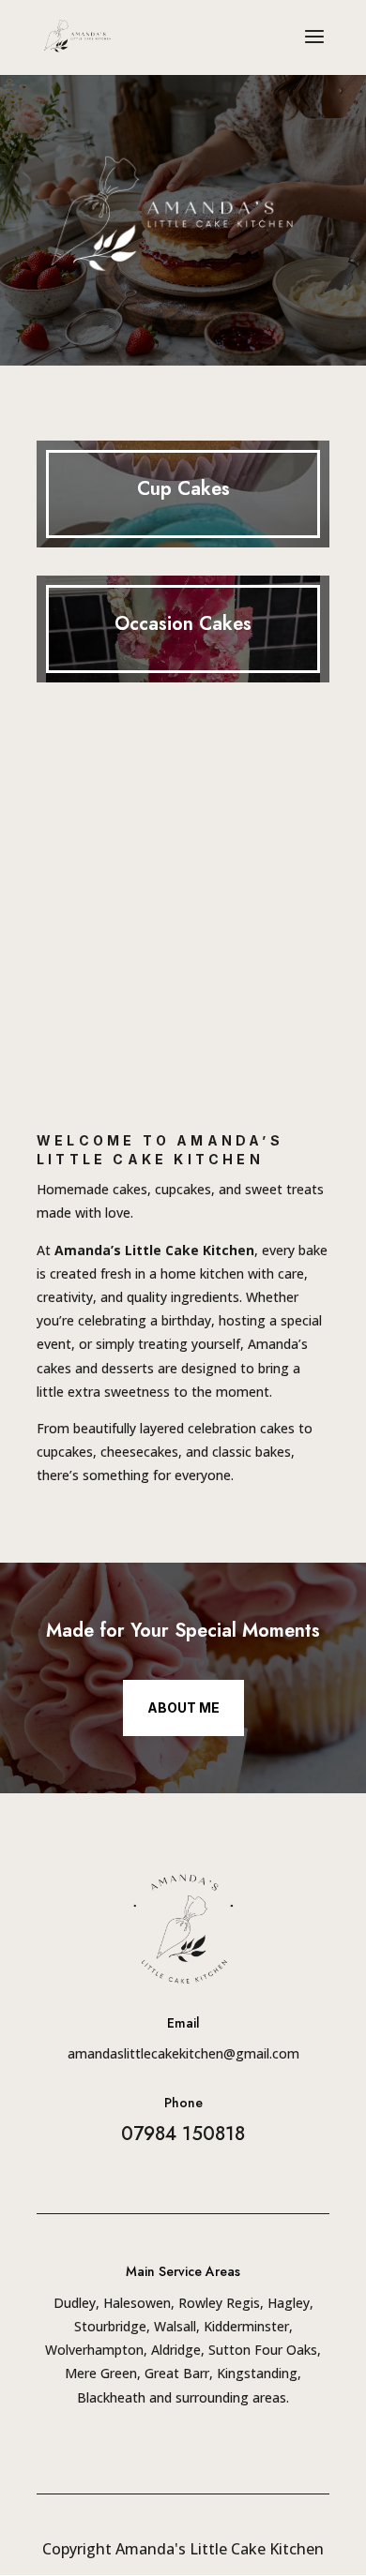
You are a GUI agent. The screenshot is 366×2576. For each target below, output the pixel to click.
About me (183, 1707)
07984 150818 (183, 2134)
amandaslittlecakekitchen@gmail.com (183, 2053)
